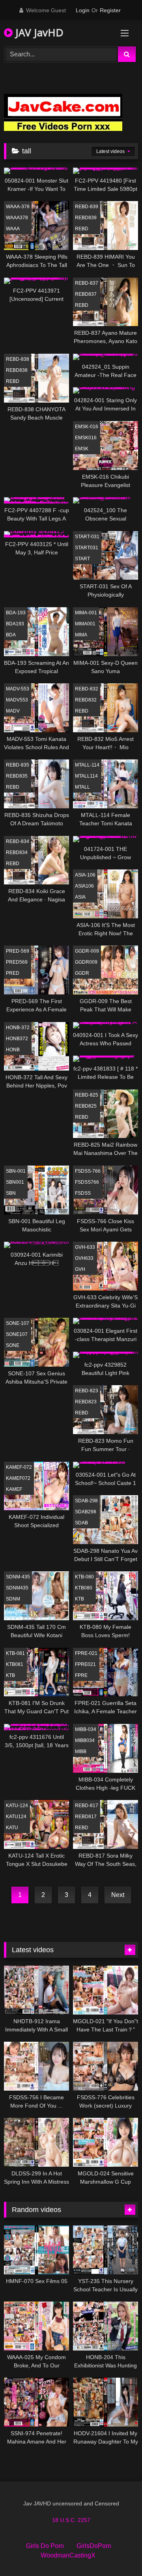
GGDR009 (86, 962)
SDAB (81, 1523)
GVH (80, 1269)
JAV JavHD (38, 32)
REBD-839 (87, 207)
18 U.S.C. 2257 (71, 2520)
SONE (13, 1345)
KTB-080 (84, 1577)
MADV (13, 711)
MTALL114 (86, 776)
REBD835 (17, 776)
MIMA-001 (86, 613)
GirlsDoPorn (94, 2546)
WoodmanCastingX (68, 2555)
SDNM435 (17, 1588)
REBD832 (86, 700)
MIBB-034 (86, 1729)
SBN (11, 1193)
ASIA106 (84, 886)
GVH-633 (85, 1247)
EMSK (82, 449)
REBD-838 (18, 359)
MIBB (81, 1752)
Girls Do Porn (45, 2546)
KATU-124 (17, 1806)
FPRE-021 (86, 1653)
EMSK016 (86, 438)
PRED (13, 973)
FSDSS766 (87, 1182)
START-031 (87, 537)
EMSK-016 (87, 427)
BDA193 (15, 624)
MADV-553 (18, 689)
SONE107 (17, 1334)
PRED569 (17, 962)
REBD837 (86, 294)
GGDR (82, 973)
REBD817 (86, 1817)
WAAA (13, 229)
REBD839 (86, 218)
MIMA (81, 635)
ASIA (80, 897)
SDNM (13, 1599)
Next (118, 1895)
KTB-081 (15, 1653)
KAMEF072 (18, 1478)
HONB (13, 1050)
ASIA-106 (85, 875)
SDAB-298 (86, 1501)
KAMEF (14, 1489)
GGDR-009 (87, 951)
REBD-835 (18, 765)
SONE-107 (18, 1323)
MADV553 (17, 700)
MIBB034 (85, 1740)
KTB (79, 1599)
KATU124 (16, 1817)
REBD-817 (87, 1806)
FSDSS (83, 1193)
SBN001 (15, 1182)
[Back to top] (118, 2553)
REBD (82, 229)
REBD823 (86, 1402)
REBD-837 (87, 283)
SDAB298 (86, 1512)
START (82, 559)
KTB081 (15, 1664)
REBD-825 (87, 1095)
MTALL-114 (87, 765)
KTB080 (84, 1588)
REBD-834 (18, 841)
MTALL (82, 787)
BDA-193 (16, 613)
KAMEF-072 (19, 1467)
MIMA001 (85, 624)
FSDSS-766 (88, 1171)
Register (110, 10)
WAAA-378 (18, 207)
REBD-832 (87, 689)
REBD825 (86, 1106)
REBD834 (17, 852)
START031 (87, 548)
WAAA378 (17, 218)
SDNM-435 (18, 1577)
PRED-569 (18, 951)
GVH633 (84, 1258)
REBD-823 (87, 1391)
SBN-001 (16, 1171)
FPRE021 (85, 1664)
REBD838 (17, 370)
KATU (12, 1828)
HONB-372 (18, 1028)
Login (83, 10)
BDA (11, 635)
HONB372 (17, 1039)
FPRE (81, 1675)
